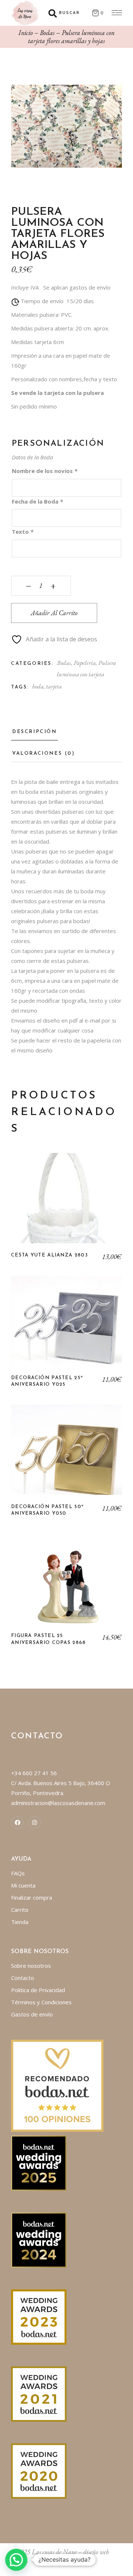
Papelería (85, 663)
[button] (16, 2560)
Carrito (20, 1910)
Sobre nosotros (31, 1966)
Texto (23, 532)
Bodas (64, 663)
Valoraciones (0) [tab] (44, 753)
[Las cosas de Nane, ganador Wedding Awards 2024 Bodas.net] (39, 2239)
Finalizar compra (32, 1897)
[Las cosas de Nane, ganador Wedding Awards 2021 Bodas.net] (39, 2393)
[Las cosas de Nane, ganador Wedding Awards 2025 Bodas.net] (39, 2162)
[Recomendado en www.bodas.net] (57, 2085)
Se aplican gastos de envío (77, 287)
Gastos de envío (32, 2014)
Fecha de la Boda (37, 501)
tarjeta (54, 686)
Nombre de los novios (45, 471)
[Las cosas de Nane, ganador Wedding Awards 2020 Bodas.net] (39, 2470)
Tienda (20, 1922)
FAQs (18, 1873)
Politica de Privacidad (38, 1990)
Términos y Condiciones (41, 2002)
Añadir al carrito (54, 613)
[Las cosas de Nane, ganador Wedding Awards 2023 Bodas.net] (39, 2316)
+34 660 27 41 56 (34, 1773)
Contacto (23, 1978)
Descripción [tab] (35, 732)
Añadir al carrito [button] (67, 1203)
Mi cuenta (23, 1885)
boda (38, 686)
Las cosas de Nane (54, 2552)
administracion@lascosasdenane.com (58, 1803)
